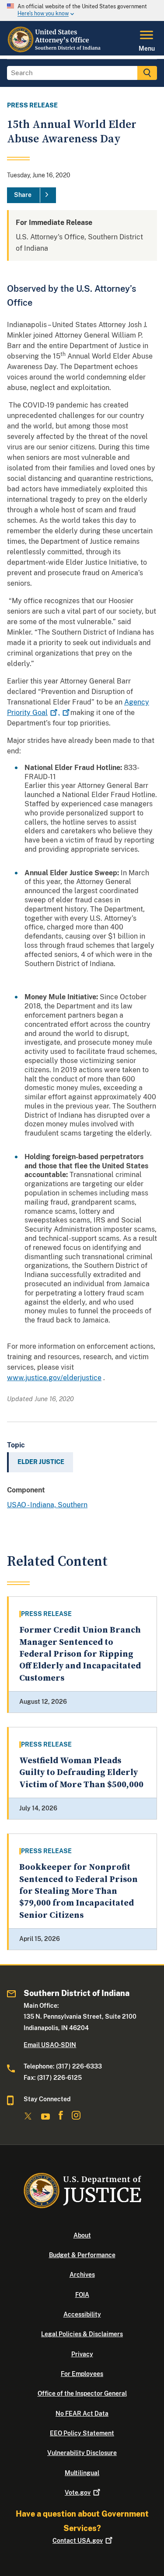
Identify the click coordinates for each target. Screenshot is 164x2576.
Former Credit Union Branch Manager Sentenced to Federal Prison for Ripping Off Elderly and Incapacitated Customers (80, 1654)
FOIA (82, 2295)
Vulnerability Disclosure (82, 2453)
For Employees (82, 2374)
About (82, 2235)
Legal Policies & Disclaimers (82, 2334)
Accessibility (82, 2314)
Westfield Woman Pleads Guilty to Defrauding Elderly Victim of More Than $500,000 (81, 1773)
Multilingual (82, 2473)
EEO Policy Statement (82, 2433)
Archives (82, 2275)
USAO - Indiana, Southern (47, 1505)
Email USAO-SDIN (50, 2045)
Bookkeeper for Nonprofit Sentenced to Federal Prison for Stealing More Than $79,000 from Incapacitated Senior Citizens (79, 1891)
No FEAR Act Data (82, 2414)
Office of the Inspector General (82, 2393)
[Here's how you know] (82, 10)
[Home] (54, 50)
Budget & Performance (82, 2255)
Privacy (82, 2354)
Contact (78, 2541)
